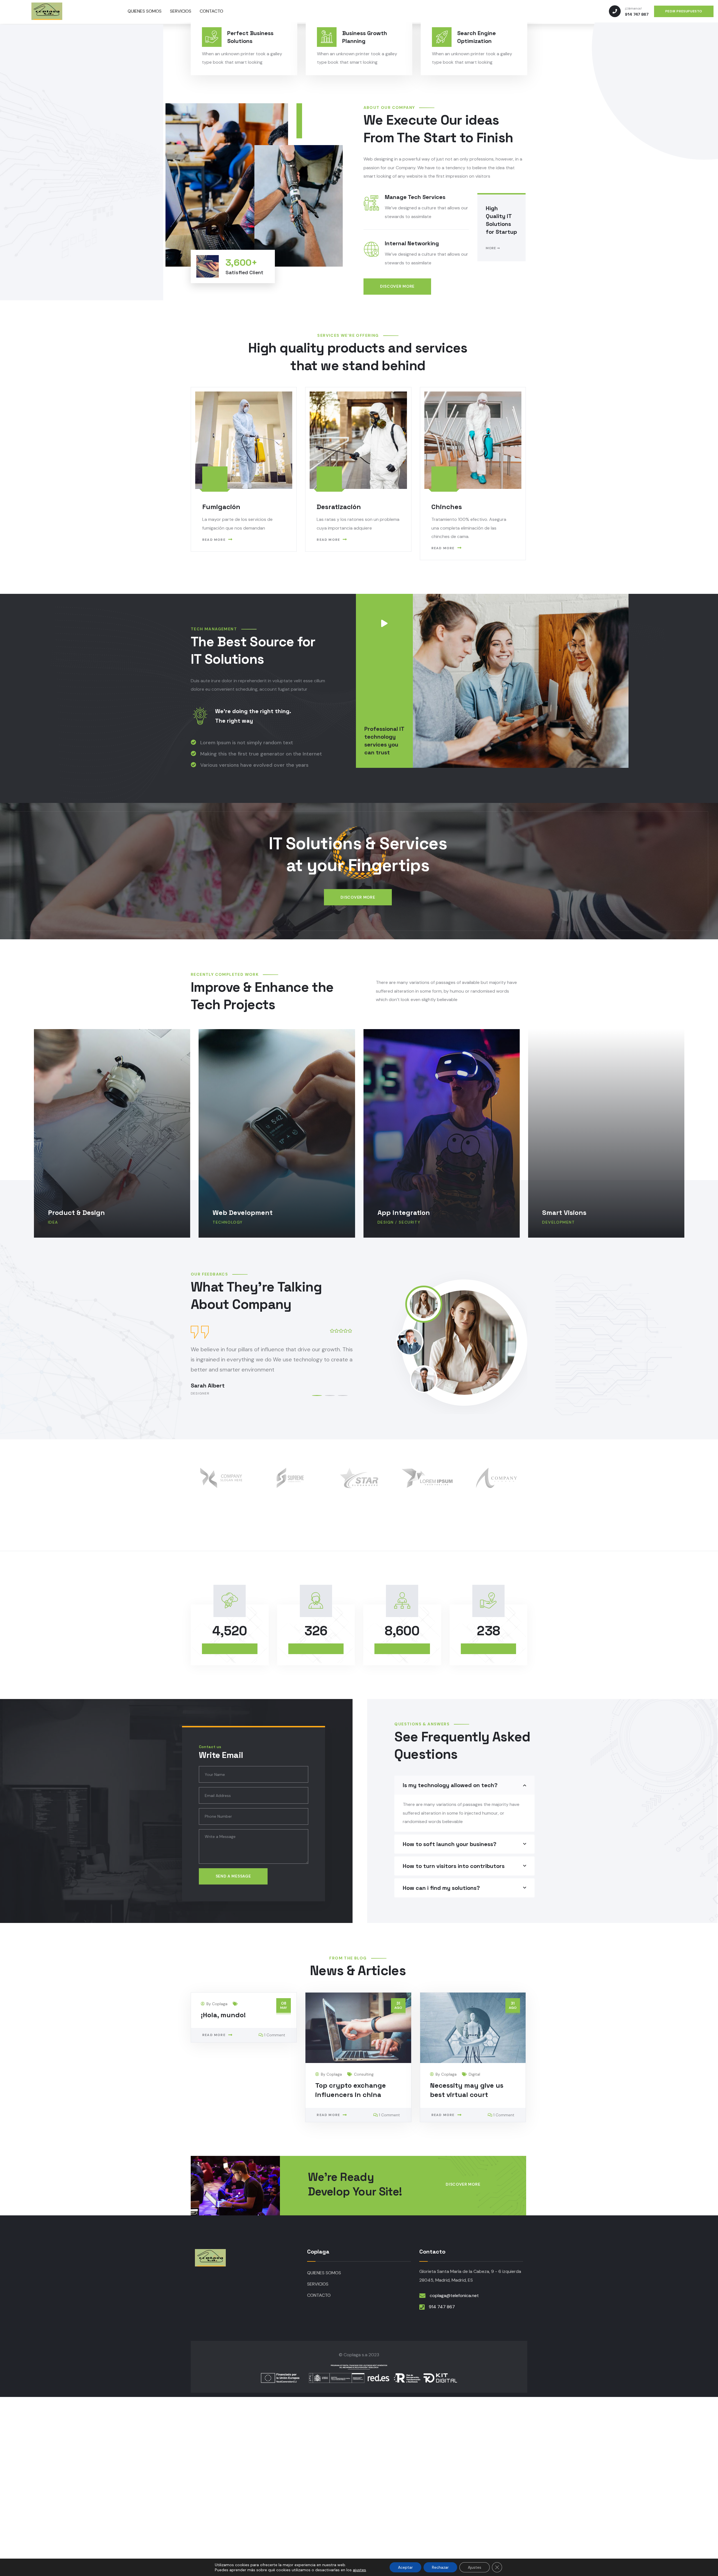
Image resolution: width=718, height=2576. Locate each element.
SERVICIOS (318, 2284)
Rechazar (440, 2567)
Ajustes (475, 2567)
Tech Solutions (567, 1213)
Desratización (339, 507)
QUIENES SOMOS (324, 2273)
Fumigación (221, 507)
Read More (214, 2035)
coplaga (220, 2004)
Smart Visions (399, 1213)
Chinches (447, 507)
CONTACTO (319, 2295)
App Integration (239, 1213)
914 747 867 (442, 2307)
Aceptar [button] (405, 2567)
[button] (317, 1395)
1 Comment (275, 2035)
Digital (474, 2074)
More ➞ (493, 248)
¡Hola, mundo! (223, 2015)
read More (214, 540)
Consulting (364, 2074)
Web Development (78, 1213)
